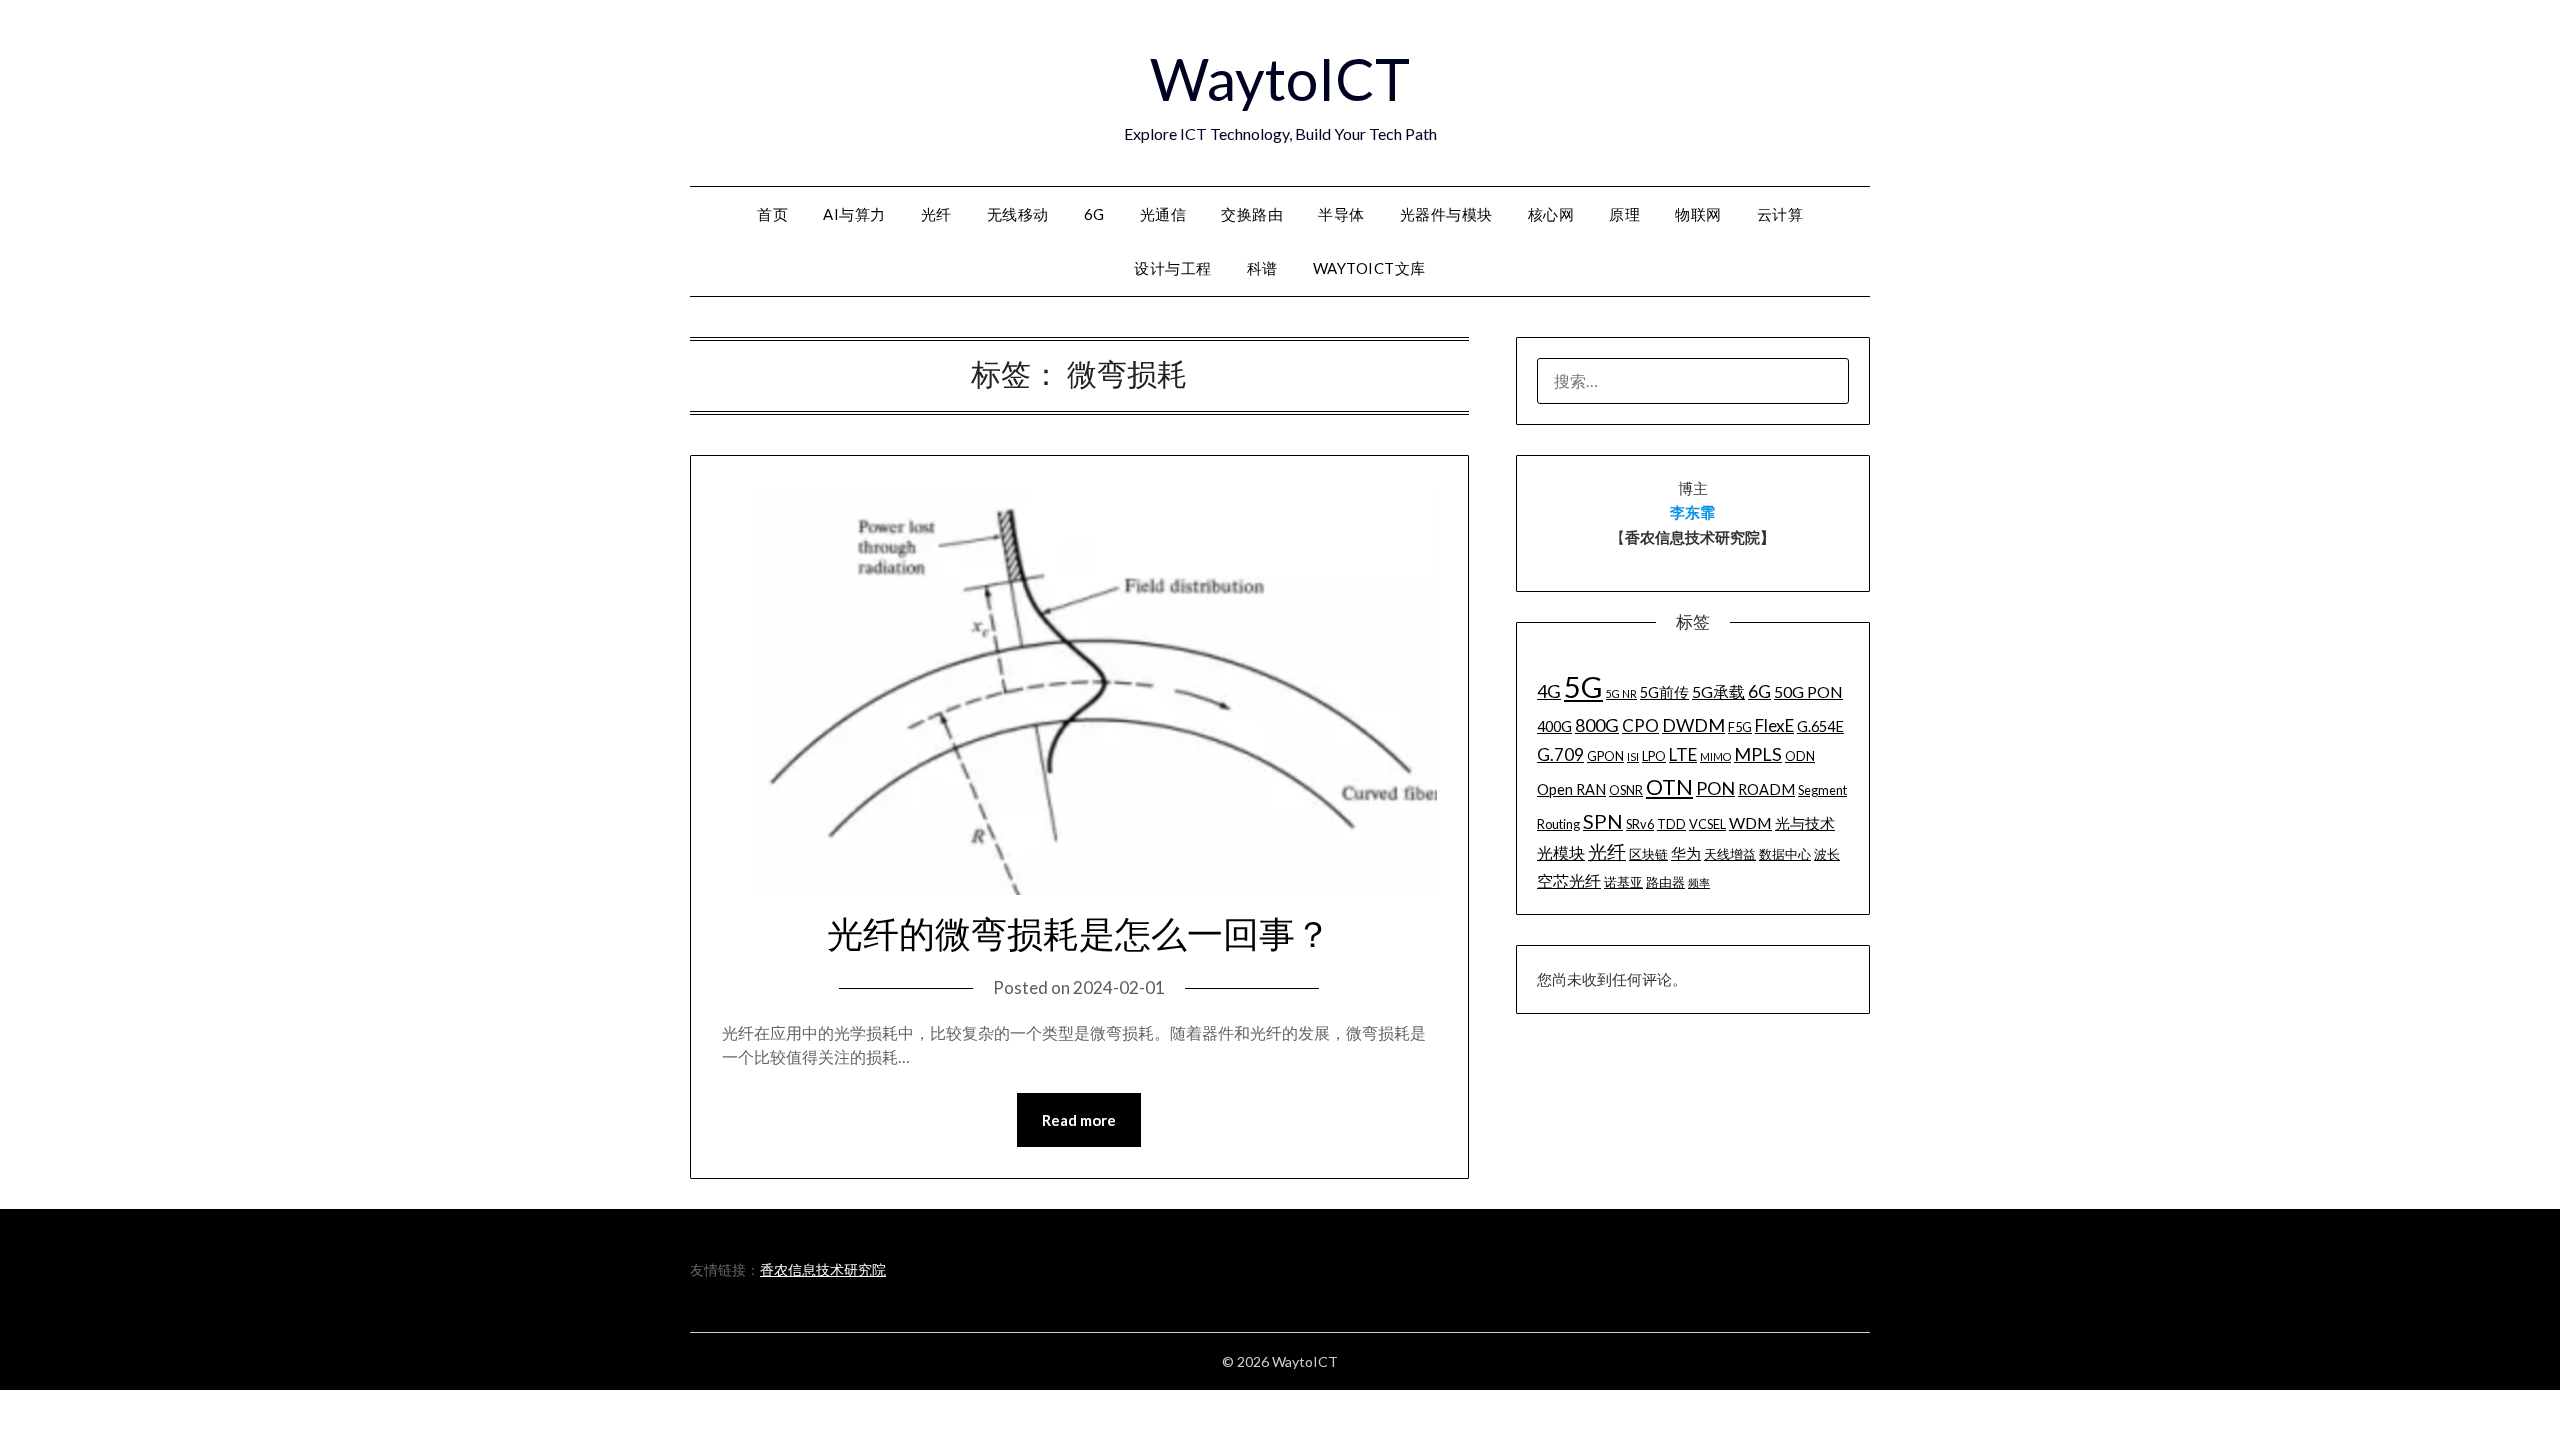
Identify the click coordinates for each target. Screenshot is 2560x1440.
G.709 (1560, 754)
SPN (1603, 821)
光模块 (1561, 852)
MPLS (1758, 754)
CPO (1640, 725)
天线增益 (1730, 854)
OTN (1669, 787)
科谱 (1262, 268)
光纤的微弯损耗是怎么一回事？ (1079, 935)
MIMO (1715, 756)
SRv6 (1640, 824)
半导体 (1341, 214)
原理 (1624, 214)
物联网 (1698, 214)
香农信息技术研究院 (823, 1269)
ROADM (1766, 789)
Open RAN (1571, 789)
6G (1094, 214)
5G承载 (1718, 691)
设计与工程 (1173, 268)
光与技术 (1805, 823)
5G (1583, 686)
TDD (1671, 824)
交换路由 (1252, 214)
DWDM (1693, 725)
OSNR (1626, 790)
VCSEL (1707, 824)
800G (1597, 725)
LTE (1683, 754)
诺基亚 (1623, 882)
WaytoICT (1280, 78)
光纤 (936, 214)
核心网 (1551, 214)
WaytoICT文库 (1369, 268)
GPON (1605, 756)
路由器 (1665, 882)
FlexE (1774, 725)
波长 (1827, 854)
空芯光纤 (1569, 880)
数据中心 (1785, 854)
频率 (1699, 882)
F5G (1740, 727)
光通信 (1163, 214)
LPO (1654, 756)
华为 (1686, 853)
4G (1549, 691)
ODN (1800, 756)
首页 (772, 214)
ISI (1633, 756)
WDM (1750, 822)
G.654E (1820, 726)
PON (1715, 788)
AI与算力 (854, 214)
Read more (1079, 1120)
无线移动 (1018, 214)
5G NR (1621, 693)
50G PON (1808, 691)
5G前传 (1664, 692)
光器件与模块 (1446, 214)
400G (1554, 726)
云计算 (1780, 214)
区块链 (1648, 854)
